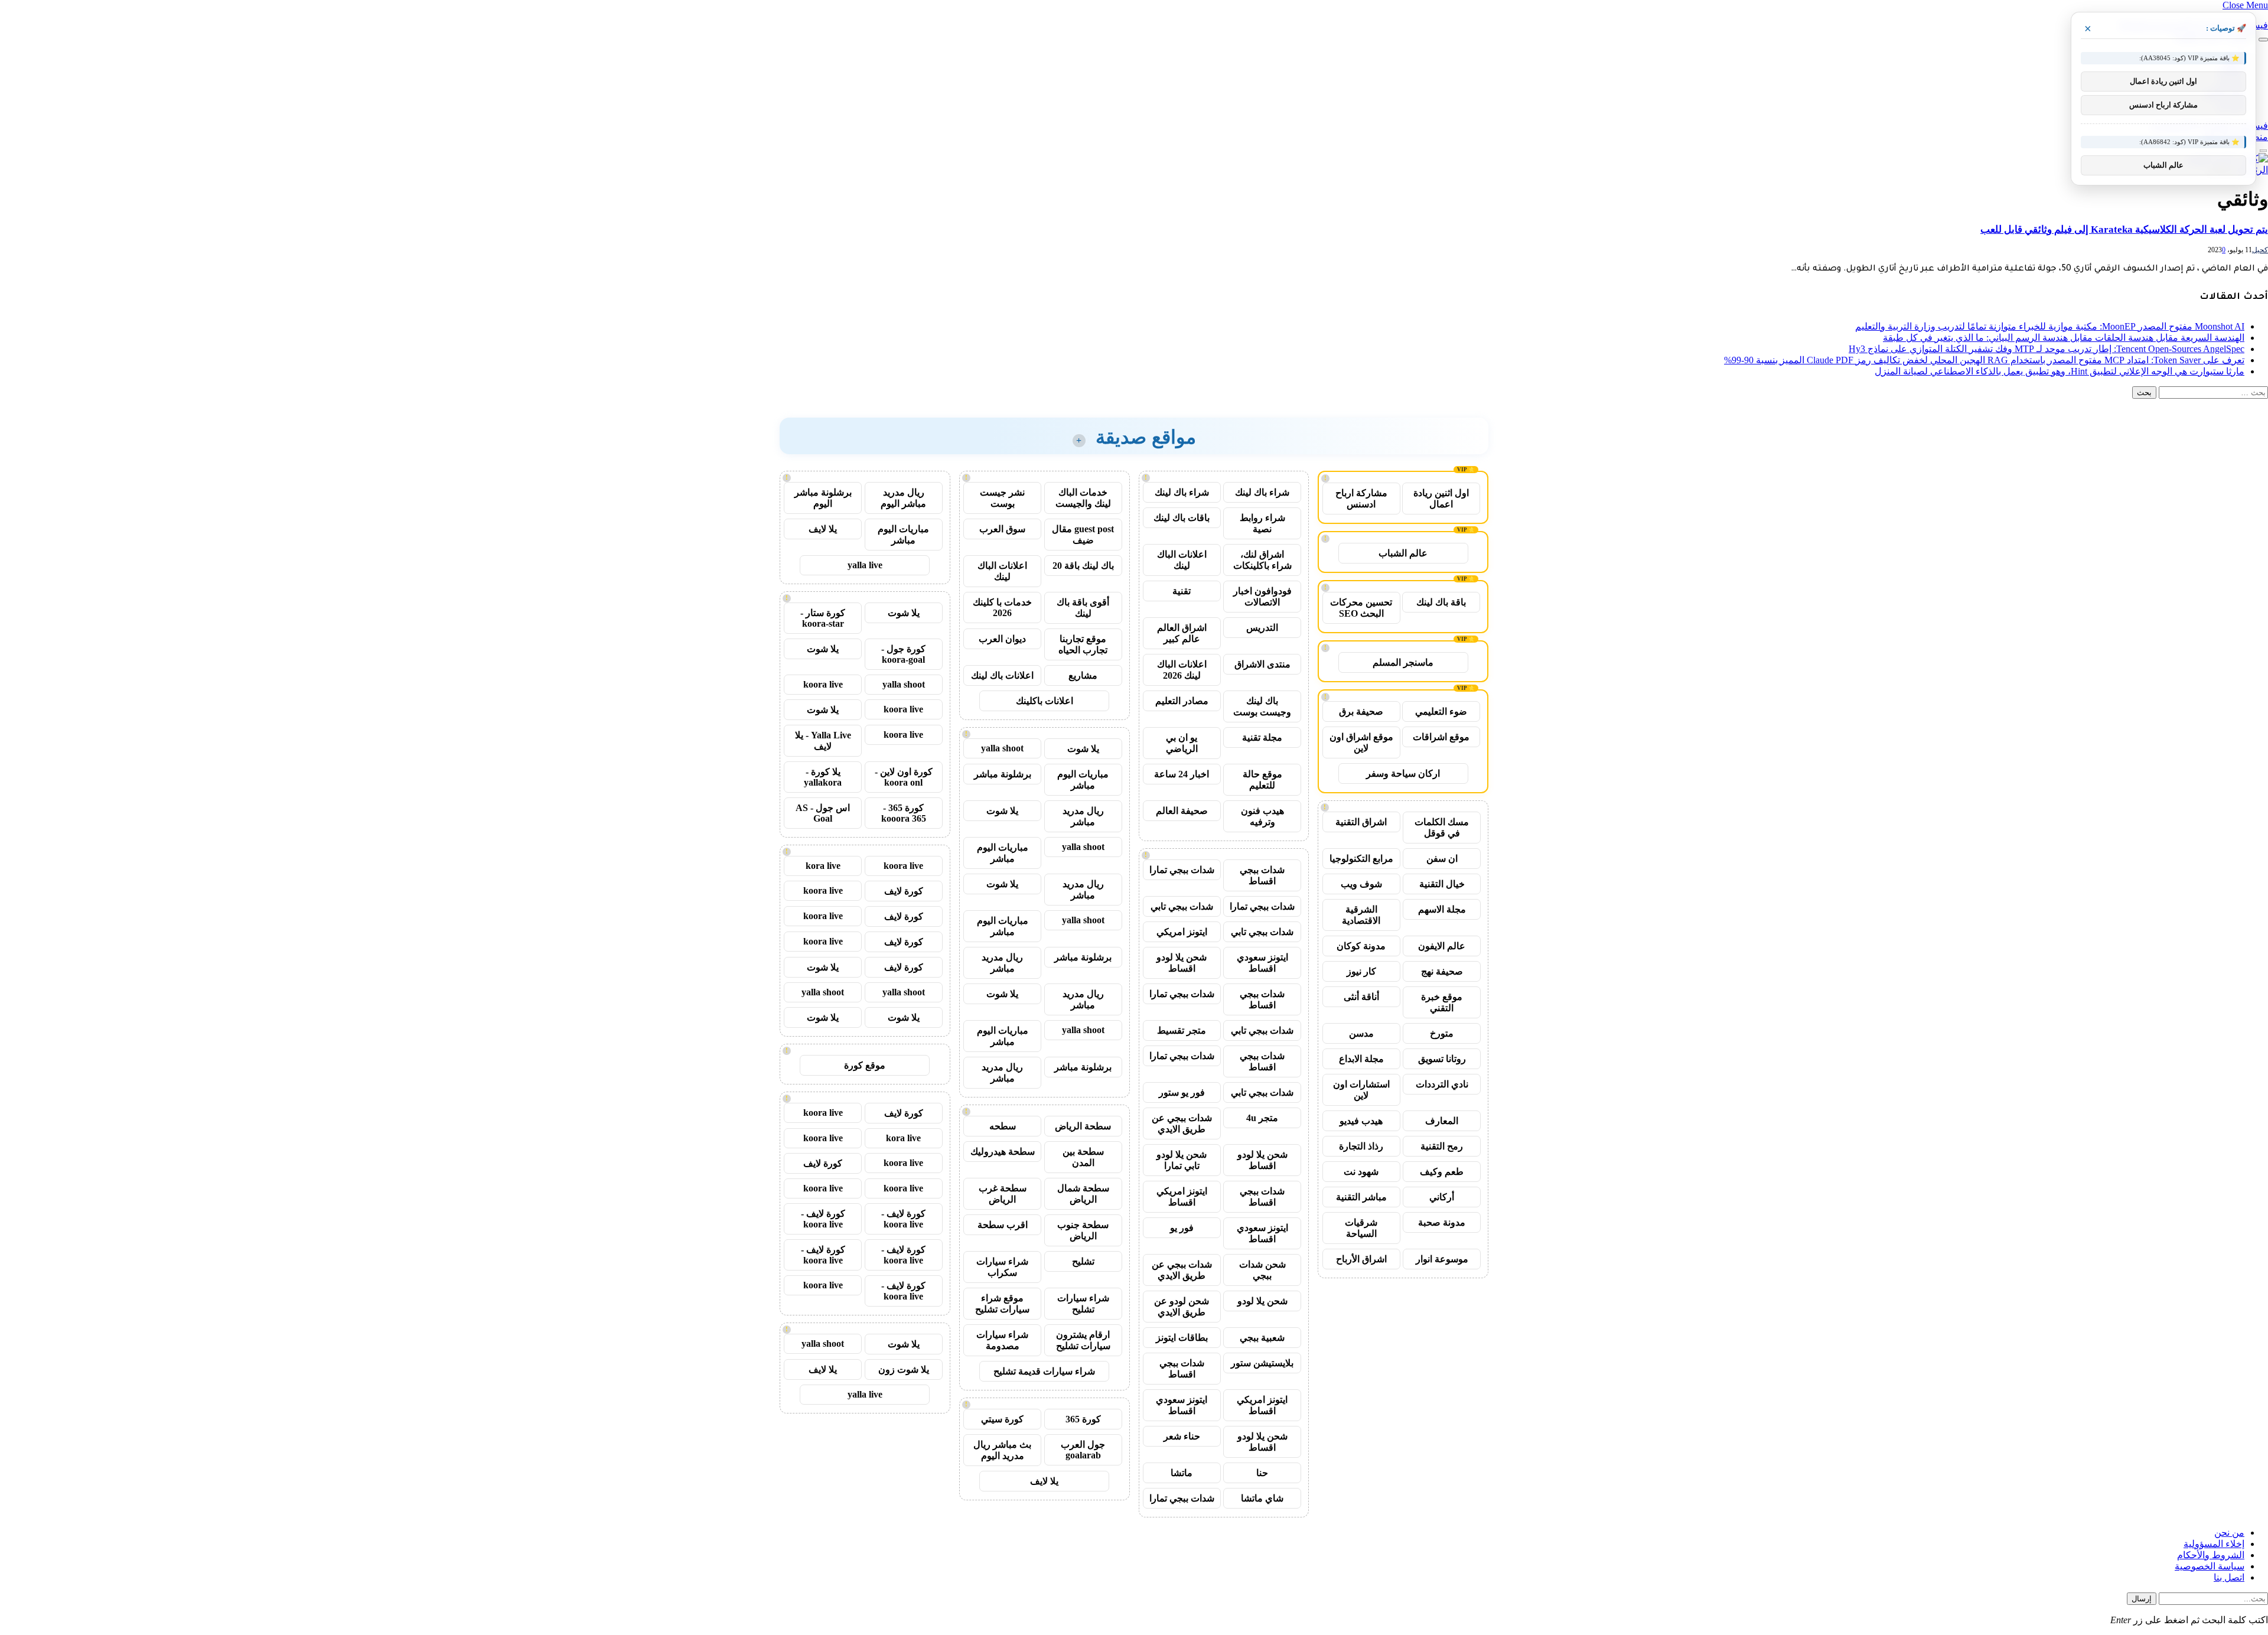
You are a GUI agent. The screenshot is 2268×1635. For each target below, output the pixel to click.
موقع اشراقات (1441, 737)
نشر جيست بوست (1002, 498)
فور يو (1182, 1228)
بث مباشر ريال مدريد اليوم (1002, 1450)
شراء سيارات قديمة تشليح (1044, 1371)
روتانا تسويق (1442, 1059)
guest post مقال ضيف (1083, 535)
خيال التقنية (1442, 884)
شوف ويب (1361, 884)
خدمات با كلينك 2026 (1002, 608)
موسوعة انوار (1442, 1259)
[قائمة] (2263, 40)
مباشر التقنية (1361, 1197)
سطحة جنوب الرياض (1083, 1230)
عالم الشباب (1403, 553)
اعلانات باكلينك (1045, 701)
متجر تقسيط (1182, 1030)
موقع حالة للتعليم (1262, 780)
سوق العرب (1002, 529)
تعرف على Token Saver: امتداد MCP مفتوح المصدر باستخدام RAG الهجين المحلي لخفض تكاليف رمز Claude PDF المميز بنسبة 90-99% (1984, 360)
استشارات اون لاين (1361, 1090)
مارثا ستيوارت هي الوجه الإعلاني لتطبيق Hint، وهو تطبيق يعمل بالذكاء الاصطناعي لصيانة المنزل (2060, 371)
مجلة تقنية (1262, 737)
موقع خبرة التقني (1442, 1002)
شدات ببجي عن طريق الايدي (1182, 1123)
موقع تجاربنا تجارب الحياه (1083, 644)
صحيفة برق (1361, 711)
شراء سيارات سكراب (1002, 1267)
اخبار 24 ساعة (1182, 774)
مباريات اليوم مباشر (1083, 780)
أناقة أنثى (1361, 997)
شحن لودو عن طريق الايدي (1182, 1307)
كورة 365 (1083, 1419)
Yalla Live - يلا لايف (823, 741)
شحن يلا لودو (1262, 1301)
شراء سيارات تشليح (1083, 1304)
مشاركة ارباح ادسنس (1361, 499)
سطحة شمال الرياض (1083, 1194)
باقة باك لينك (1441, 602)
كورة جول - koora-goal (903, 654)
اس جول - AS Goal (823, 813)
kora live (823, 866)
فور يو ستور (1182, 1092)
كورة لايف (904, 891)
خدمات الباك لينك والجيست (1083, 498)
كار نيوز (1361, 971)
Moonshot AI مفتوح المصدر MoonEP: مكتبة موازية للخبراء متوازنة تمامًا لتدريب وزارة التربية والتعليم (2050, 326)
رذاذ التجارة (1361, 1146)
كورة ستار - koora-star (823, 618)
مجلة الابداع (1361, 1059)
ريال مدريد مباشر (1083, 816)
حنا (1262, 1473)
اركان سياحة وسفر (1403, 773)
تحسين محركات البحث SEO (1361, 608)
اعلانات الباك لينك (1182, 560)
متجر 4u (1262, 1118)
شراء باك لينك (1262, 492)
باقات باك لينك (1182, 518)
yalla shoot (1002, 748)
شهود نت (1361, 1172)
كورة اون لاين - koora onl (904, 777)
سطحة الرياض (1083, 1126)
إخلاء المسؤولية (2214, 1544)
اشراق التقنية (1361, 822)
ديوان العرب (1002, 639)
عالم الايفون (1442, 946)
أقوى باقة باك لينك (1083, 608)
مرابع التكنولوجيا (1361, 859)
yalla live (865, 565)
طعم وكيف (1442, 1172)
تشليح (1083, 1261)
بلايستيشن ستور (1262, 1363)
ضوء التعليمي (1441, 711)
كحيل (2260, 250)
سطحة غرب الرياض (1003, 1194)
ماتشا (1182, 1473)
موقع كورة (865, 1065)
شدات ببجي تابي (1182, 906)
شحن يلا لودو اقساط (1182, 963)
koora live (823, 684)
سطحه (1003, 1126)
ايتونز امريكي (1182, 932)
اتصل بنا (2229, 1577)
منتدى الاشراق (1262, 664)
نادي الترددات (1442, 1084)
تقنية (1182, 591)
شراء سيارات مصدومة (1002, 1340)
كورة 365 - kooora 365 (904, 813)
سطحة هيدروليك (1003, 1152)
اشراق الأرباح (1361, 1259)
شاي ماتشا (1262, 1498)
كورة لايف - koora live (903, 1219)
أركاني (1442, 1197)
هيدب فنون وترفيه (1262, 816)
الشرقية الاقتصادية (1361, 915)
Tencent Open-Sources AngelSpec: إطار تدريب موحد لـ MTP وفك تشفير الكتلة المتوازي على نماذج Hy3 (2047, 349)
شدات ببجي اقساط (1262, 875)
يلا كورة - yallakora (823, 777)
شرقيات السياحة (1361, 1228)
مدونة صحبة (1442, 1222)
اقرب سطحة (1003, 1225)
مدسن (1361, 1033)
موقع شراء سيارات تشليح (1002, 1304)
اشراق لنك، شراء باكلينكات (1262, 560)
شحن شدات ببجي (1262, 1270)
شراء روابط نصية (1262, 523)
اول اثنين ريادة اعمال (1441, 499)
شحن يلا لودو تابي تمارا (1182, 1160)
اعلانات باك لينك (1002, 675)
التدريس (1262, 628)
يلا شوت (1083, 749)
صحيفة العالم (1182, 811)
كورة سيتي (1002, 1419)
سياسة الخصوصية (2210, 1566)
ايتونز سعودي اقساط (1262, 963)
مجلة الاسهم (1442, 909)
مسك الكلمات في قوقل (1442, 828)
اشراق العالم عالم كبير (1182, 633)
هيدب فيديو (1361, 1121)
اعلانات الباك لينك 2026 (1182, 670)
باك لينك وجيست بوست (1262, 706)
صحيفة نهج (1442, 971)
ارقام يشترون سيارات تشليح (1083, 1340)
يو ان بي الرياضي (1182, 743)
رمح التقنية (1442, 1146)
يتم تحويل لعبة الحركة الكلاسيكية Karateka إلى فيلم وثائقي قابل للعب (2124, 229)
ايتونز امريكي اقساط (1182, 1197)
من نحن (2229, 1533)
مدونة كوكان (1361, 946)
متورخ (1442, 1033)
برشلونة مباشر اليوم (823, 498)
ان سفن (1442, 859)
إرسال (2142, 1599)
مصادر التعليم (1182, 701)
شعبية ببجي (1262, 1338)
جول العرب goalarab (1083, 1450)
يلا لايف (1044, 1481)
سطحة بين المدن (1083, 1157)
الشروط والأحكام (2211, 1555)
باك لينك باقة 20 (1083, 566)
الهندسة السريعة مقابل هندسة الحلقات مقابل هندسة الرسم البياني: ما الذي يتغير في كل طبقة (2064, 338)
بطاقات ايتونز (1182, 1338)
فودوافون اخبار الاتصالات (1262, 597)
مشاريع (1083, 675)
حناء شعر (1182, 1436)
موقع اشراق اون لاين (1361, 742)
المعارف (1442, 1121)
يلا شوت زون (904, 1369)
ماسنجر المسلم (1403, 662)
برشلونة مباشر (1003, 774)
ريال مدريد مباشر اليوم (903, 498)
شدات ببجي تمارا (1182, 870)
